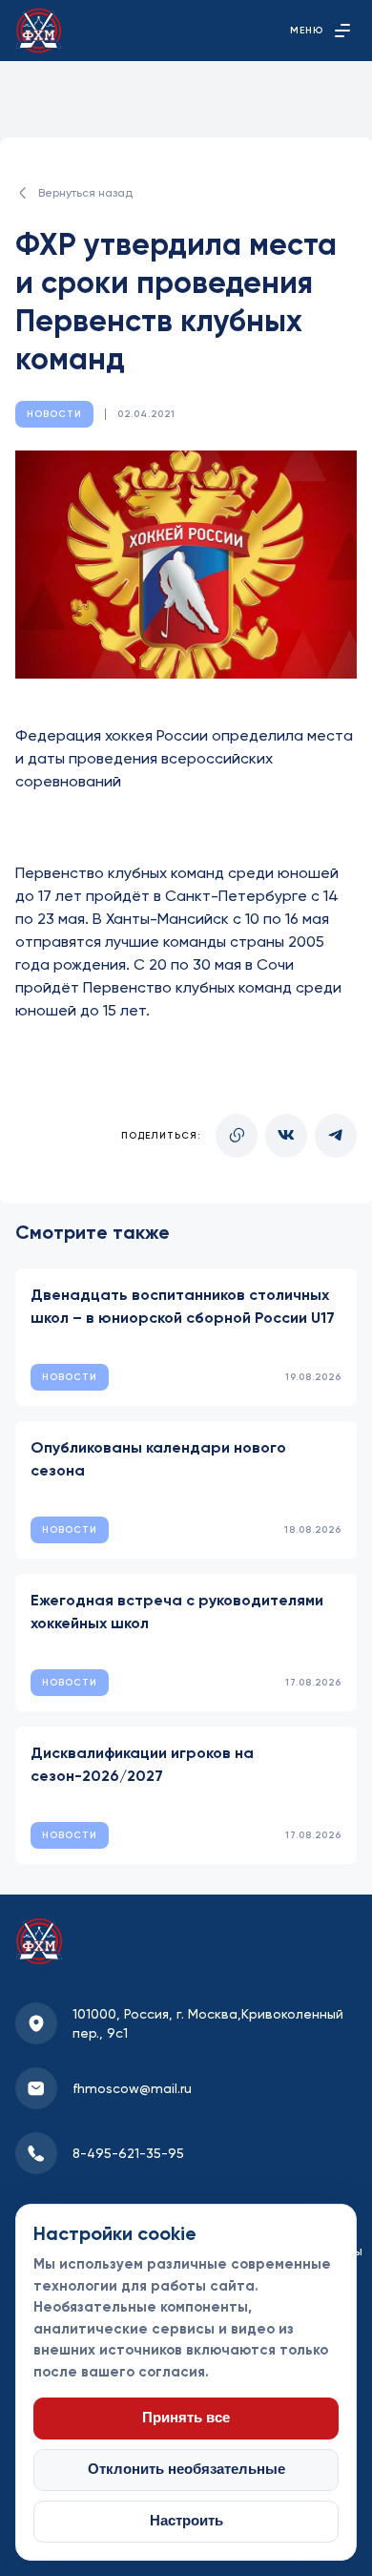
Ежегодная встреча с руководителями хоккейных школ (177, 1612)
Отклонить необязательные (186, 2469)
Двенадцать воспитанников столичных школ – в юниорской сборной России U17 (183, 1306)
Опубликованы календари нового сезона (158, 1459)
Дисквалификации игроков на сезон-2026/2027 (142, 1764)
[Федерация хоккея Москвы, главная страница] (39, 31)
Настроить (186, 2521)
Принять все (186, 2418)
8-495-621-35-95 (128, 2153)
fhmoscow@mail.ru (132, 2088)
